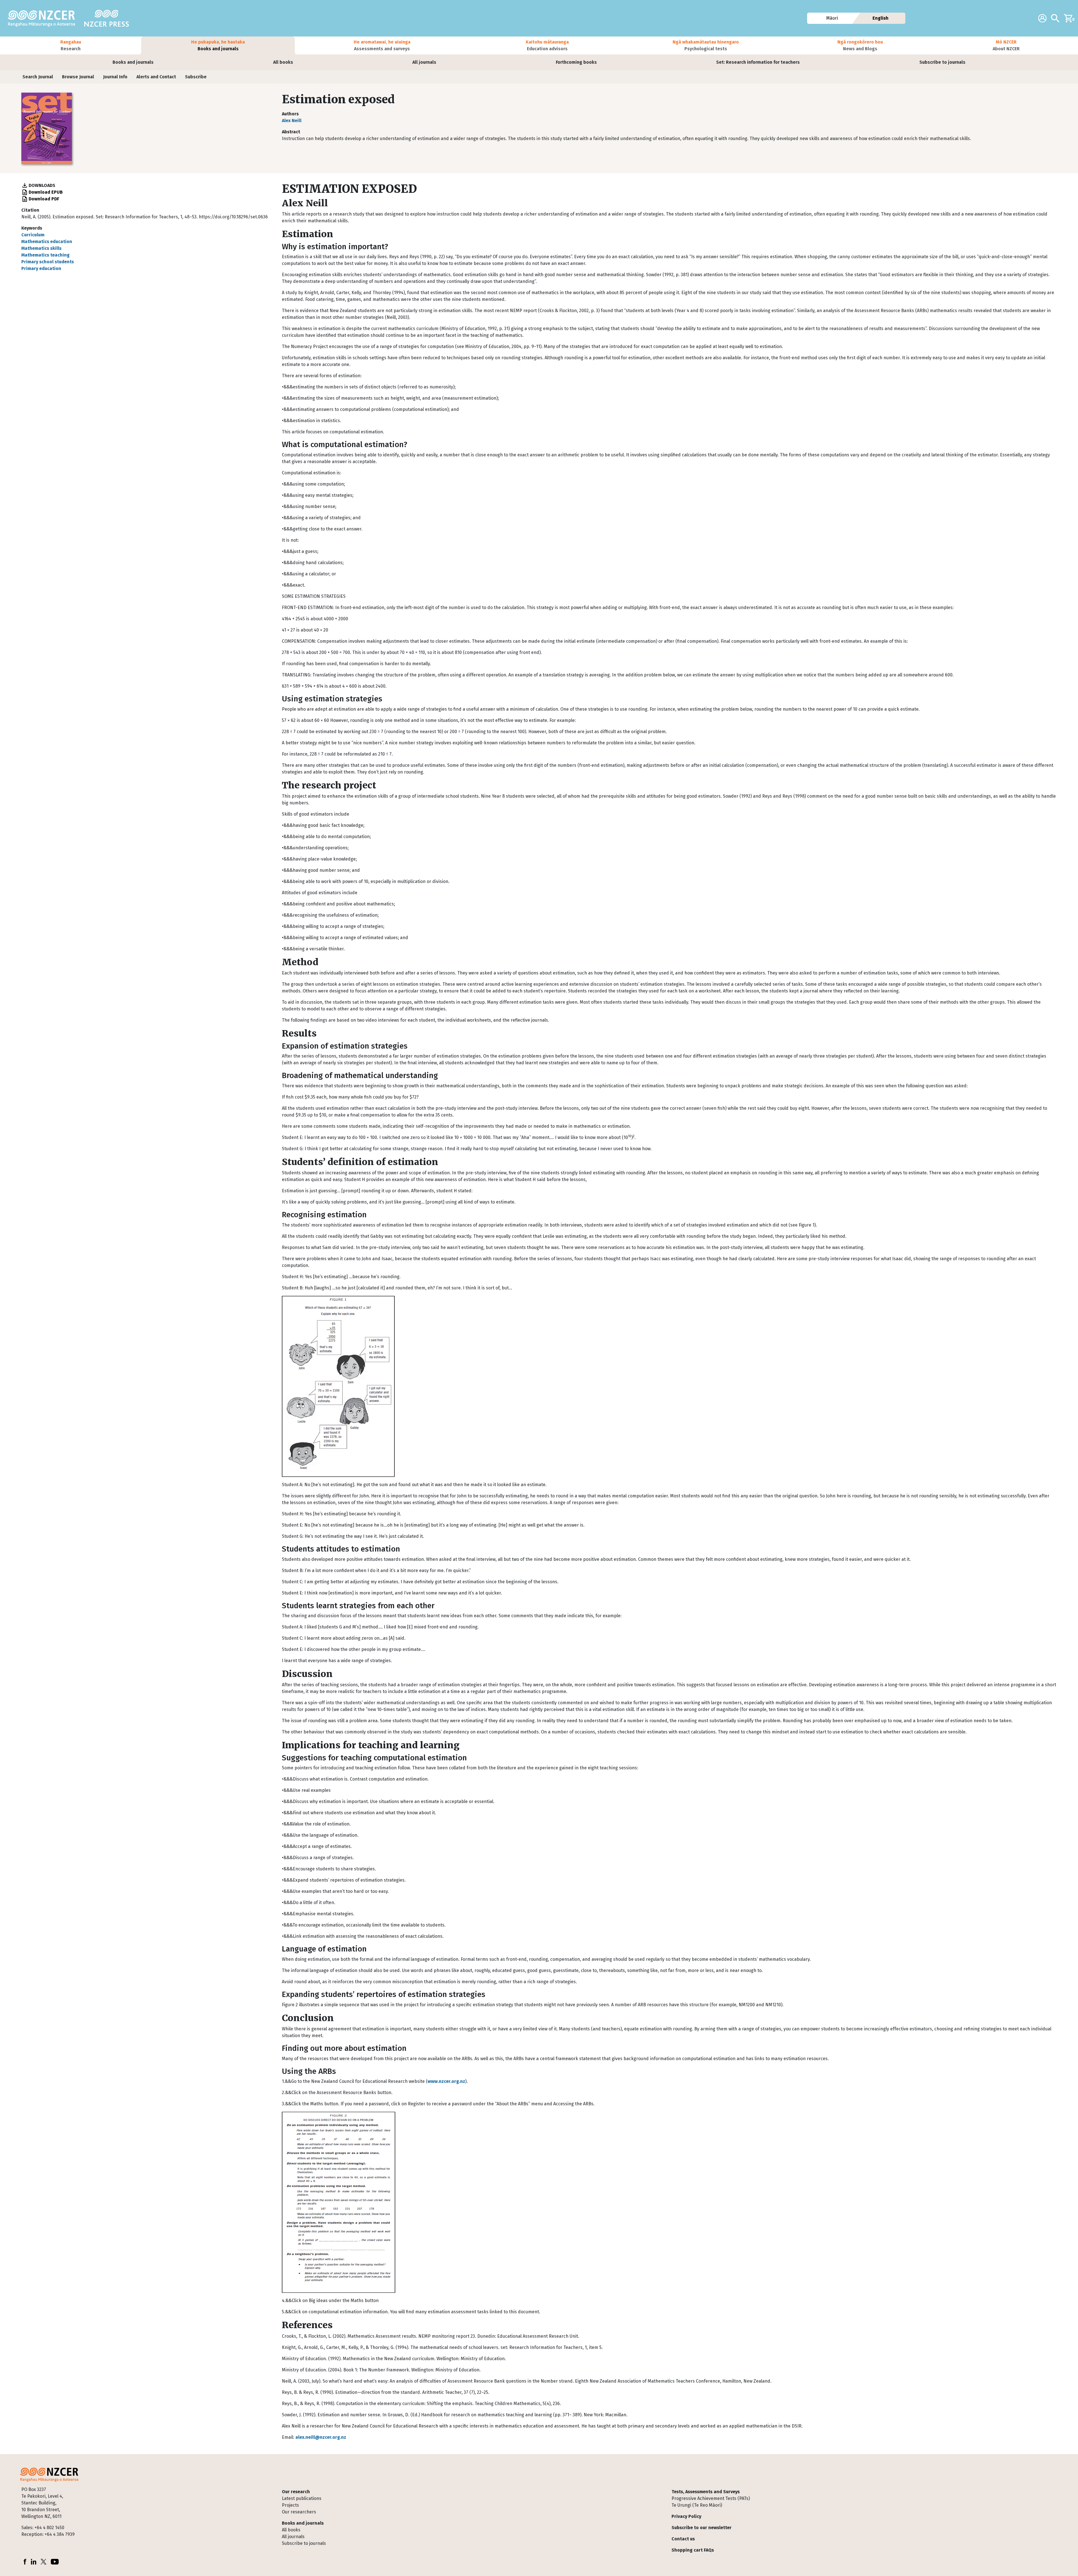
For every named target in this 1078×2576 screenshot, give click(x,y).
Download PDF (44, 199)
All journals (424, 62)
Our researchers (299, 2512)
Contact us (683, 2539)
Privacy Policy (686, 2516)
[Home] (44, 18)
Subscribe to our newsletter (702, 2528)
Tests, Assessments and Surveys (706, 2492)
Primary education (41, 268)
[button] (71, 45)
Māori (832, 18)
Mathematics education (47, 242)
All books (283, 62)
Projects (290, 2505)
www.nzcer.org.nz (446, 2081)
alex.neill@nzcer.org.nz (321, 2437)
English (881, 18)
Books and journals (133, 62)
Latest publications (302, 2498)
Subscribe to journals (942, 62)
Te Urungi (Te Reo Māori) (697, 2505)
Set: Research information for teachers (758, 62)
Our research (296, 2492)
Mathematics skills (41, 248)
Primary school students (48, 262)
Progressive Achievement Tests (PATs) (711, 2498)
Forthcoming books (576, 62)
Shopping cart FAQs (693, 2550)
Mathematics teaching (45, 255)
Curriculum (33, 235)
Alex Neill (292, 121)
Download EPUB (46, 192)
